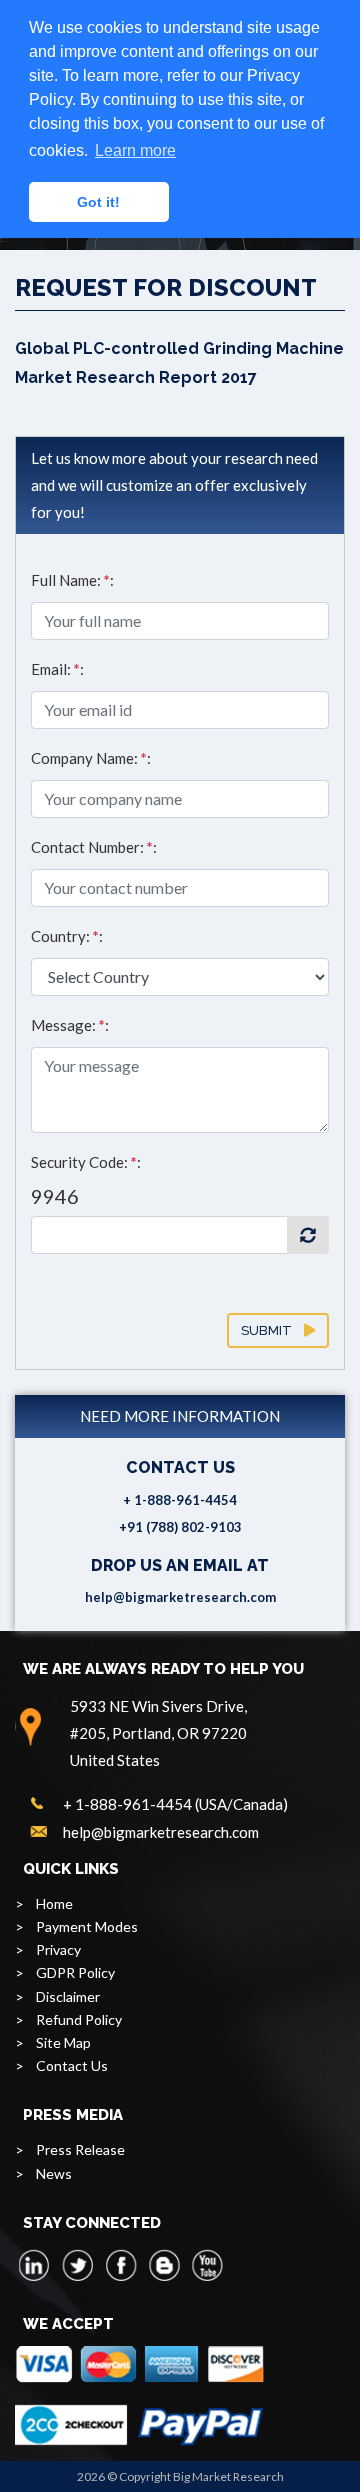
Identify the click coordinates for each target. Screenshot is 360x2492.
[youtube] (207, 2265)
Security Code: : (86, 1162)
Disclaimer (68, 1996)
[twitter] (78, 2265)
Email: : (57, 669)
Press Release (80, 2149)
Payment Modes (87, 1926)
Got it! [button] (98, 202)
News (54, 2173)
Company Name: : (91, 758)
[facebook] (121, 2265)
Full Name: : (72, 580)
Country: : (67, 936)
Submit (272, 1330)
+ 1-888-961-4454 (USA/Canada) (175, 1804)
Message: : (70, 1025)
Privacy (58, 1949)
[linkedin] (35, 2265)
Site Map (63, 2042)
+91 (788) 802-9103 (180, 1527)
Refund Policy (79, 2019)
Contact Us (72, 2065)
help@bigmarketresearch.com (180, 1597)
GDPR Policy (75, 1972)
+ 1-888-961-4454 (180, 1500)
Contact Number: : (94, 847)
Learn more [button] (135, 150)
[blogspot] (164, 2265)
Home (54, 1903)
